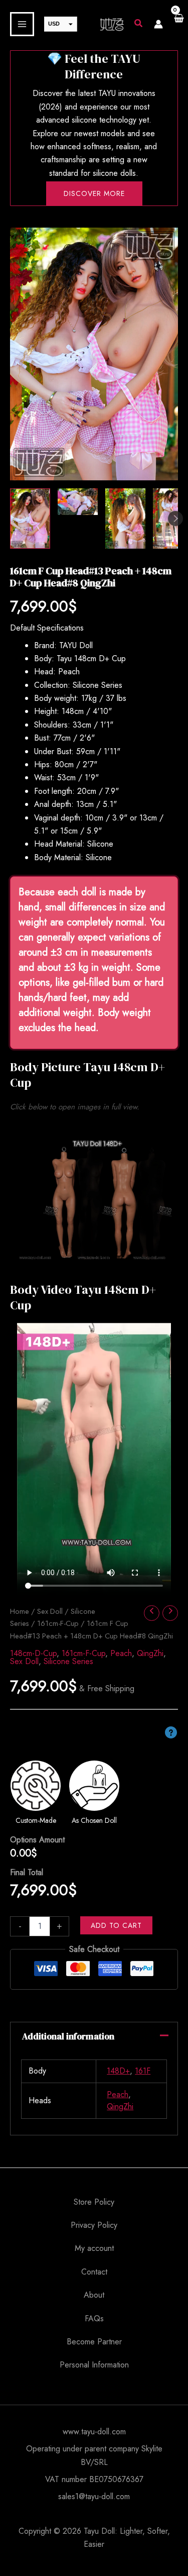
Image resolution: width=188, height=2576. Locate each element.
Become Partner (94, 2342)
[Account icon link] (158, 24)
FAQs (94, 2319)
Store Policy (94, 2202)
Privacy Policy (94, 2225)
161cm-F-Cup (58, 1623)
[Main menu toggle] (22, 24)
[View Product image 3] (125, 519)
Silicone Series (68, 1661)
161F (143, 2071)
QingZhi (150, 1653)
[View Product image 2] (78, 502)
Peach (121, 1653)
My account (94, 2248)
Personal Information (94, 2365)
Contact (94, 2272)
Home (20, 1611)
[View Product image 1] (30, 519)
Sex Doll (50, 1611)
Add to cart (116, 1925)
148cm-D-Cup (33, 1653)
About (94, 2295)
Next (175, 519)
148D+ (118, 2071)
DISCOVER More (94, 193)
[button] (139, 25)
